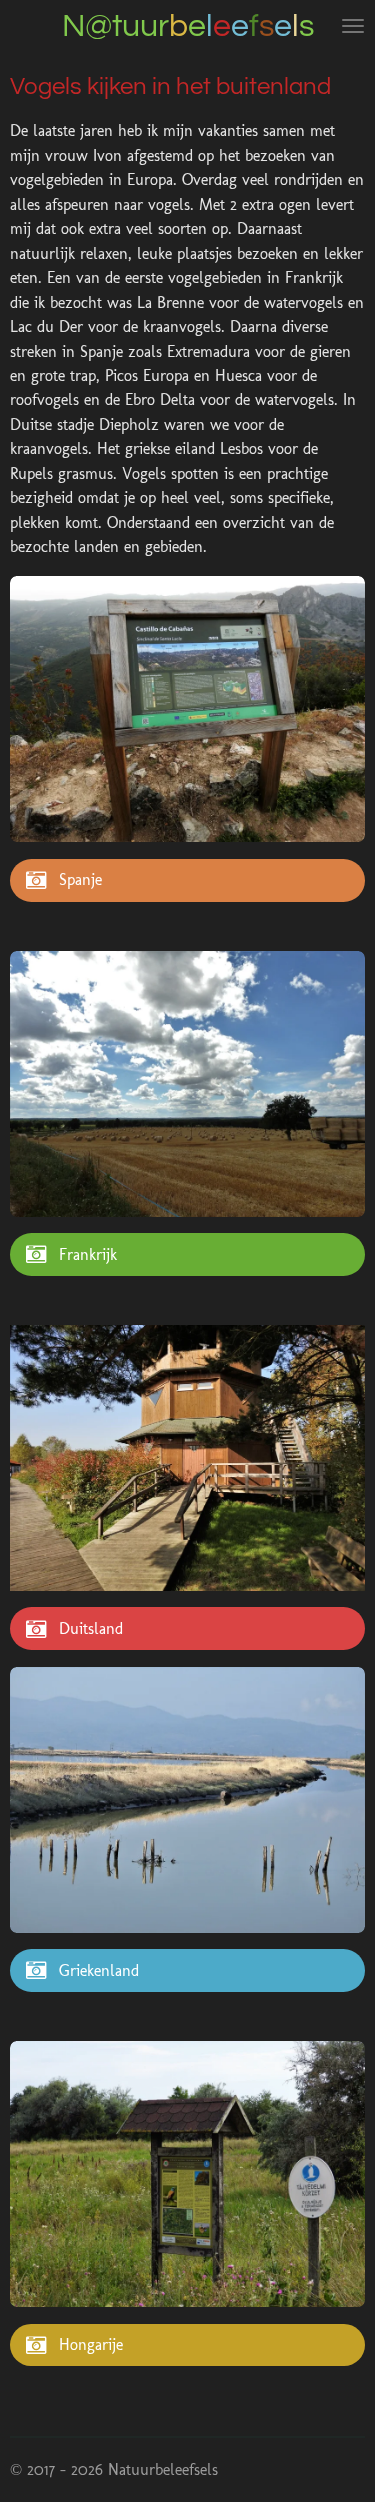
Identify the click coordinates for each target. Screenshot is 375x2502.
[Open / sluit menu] (353, 26)
